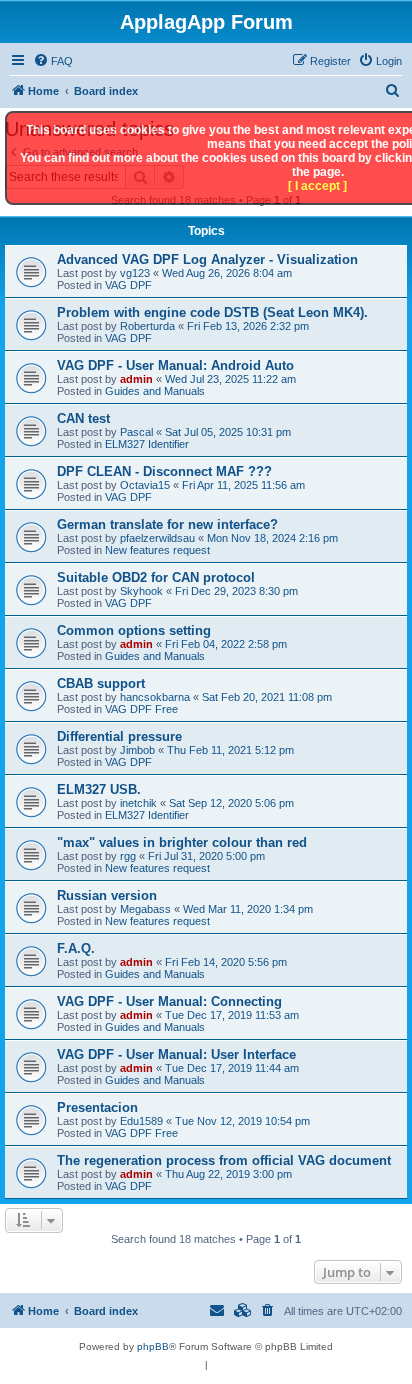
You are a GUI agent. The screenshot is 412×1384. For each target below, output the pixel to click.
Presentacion (97, 1107)
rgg (128, 856)
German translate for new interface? (167, 524)
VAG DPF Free (141, 709)
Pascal (136, 432)
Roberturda (147, 326)
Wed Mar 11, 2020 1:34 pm (248, 909)
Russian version (107, 895)
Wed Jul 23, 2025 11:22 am (230, 379)
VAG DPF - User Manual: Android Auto (175, 365)
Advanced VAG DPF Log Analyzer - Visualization (207, 259)
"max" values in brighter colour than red (182, 842)
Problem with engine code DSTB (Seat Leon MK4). (212, 312)
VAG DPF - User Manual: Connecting (169, 1001)
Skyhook (141, 591)
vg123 (135, 273)
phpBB (153, 1346)
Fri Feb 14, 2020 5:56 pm (226, 962)
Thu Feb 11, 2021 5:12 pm (230, 750)
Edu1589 (141, 1121)
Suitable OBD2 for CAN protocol (156, 577)
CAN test (83, 418)
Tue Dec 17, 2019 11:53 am (232, 1015)
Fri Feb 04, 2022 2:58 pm (226, 644)
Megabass (145, 909)
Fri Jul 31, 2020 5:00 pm (206, 856)
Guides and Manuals (155, 391)
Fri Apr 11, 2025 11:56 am (243, 485)
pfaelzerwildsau (157, 538)
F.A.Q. (76, 948)
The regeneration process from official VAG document (224, 1160)
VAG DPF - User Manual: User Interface (176, 1054)
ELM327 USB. (99, 789)
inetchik (138, 803)
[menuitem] (53, 61)
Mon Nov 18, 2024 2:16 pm (272, 538)
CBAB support (101, 683)
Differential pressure (119, 736)
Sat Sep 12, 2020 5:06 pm (231, 803)
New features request (157, 550)
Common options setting (134, 630)
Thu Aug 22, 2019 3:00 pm (228, 1174)
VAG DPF (128, 285)
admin (136, 379)
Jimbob (137, 750)
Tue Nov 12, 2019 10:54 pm (242, 1121)
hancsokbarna (155, 697)
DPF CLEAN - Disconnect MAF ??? (164, 471)
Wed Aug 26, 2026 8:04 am (227, 273)
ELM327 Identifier (147, 444)
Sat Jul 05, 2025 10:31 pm (228, 432)
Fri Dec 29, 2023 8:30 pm (236, 591)
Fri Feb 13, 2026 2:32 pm (248, 326)
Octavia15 (145, 485)
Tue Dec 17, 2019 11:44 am (232, 1068)
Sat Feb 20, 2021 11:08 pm (267, 697)
